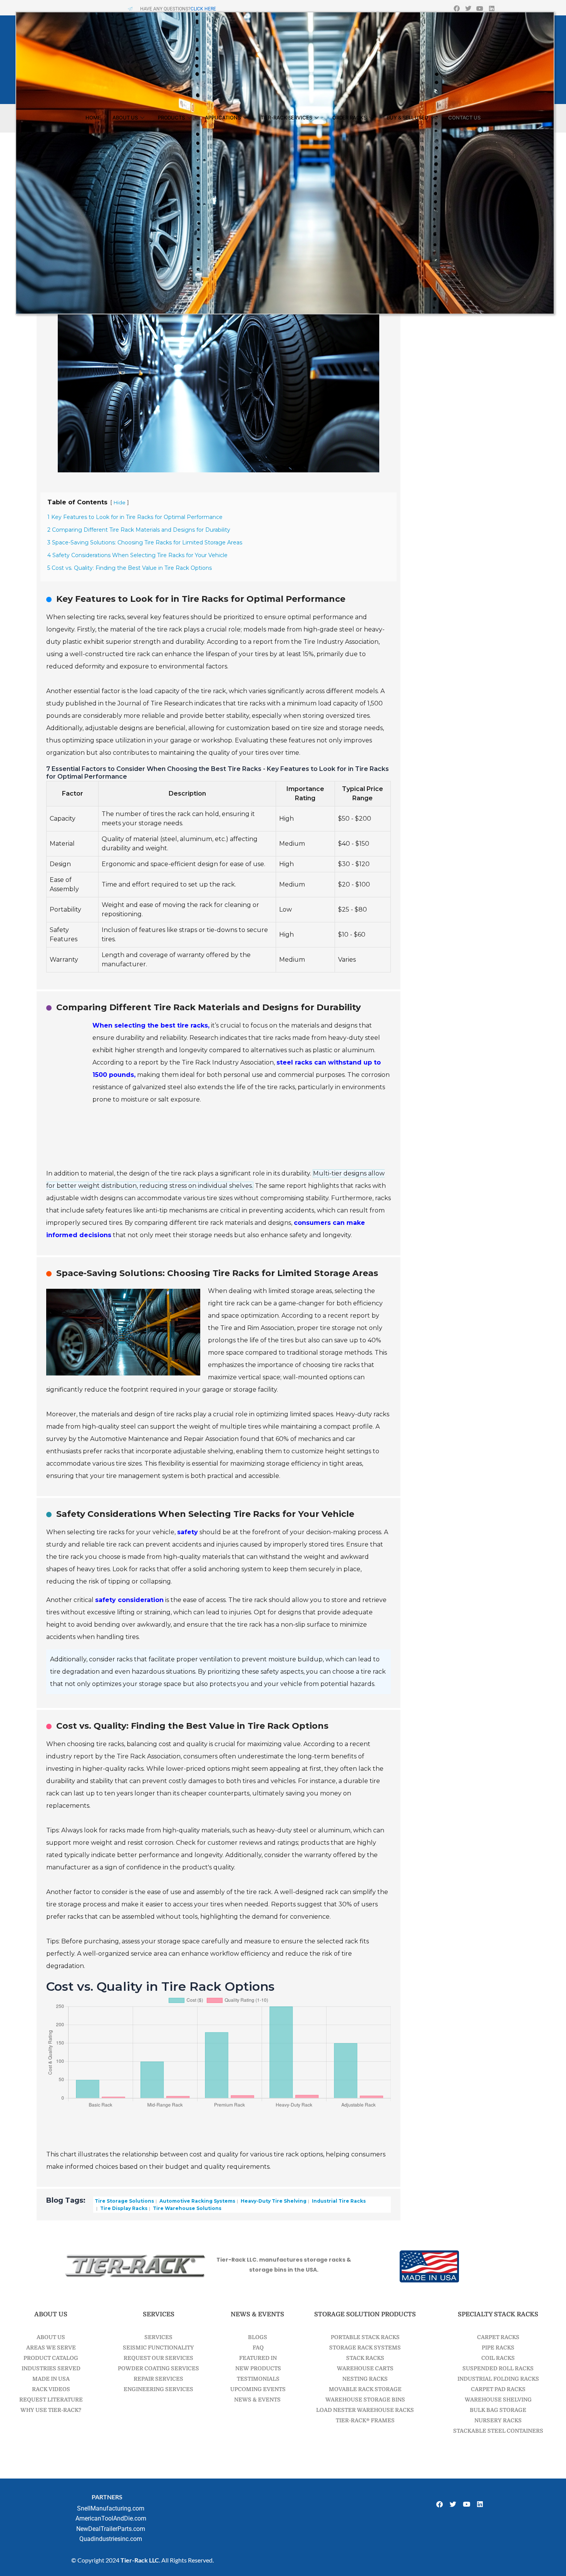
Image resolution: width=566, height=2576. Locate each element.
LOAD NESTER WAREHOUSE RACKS (365, 2410)
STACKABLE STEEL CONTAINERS (498, 2431)
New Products (258, 2368)
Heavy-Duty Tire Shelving (273, 2201)
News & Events (257, 2400)
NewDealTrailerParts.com (111, 2529)
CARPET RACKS (498, 2337)
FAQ (258, 2348)
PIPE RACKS (498, 2348)
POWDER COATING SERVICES (158, 2368)
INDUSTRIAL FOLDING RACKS (498, 2379)
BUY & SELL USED (408, 118)
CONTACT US (464, 118)
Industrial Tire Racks (338, 2201)
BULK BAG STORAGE (498, 2410)
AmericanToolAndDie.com (111, 2518)
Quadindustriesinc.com (111, 2539)
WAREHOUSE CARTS (365, 2368)
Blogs (258, 2337)
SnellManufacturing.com (111, 2508)
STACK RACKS (365, 2358)
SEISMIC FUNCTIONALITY (158, 2348)
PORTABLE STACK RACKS (365, 2337)
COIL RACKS (498, 2358)
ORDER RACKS (349, 118)
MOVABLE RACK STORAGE (365, 2389)
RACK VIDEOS (51, 2389)
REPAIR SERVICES (158, 2379)
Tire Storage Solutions (124, 2201)
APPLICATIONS (223, 118)
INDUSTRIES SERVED (51, 2368)
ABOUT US (125, 118)
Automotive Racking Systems (197, 2201)
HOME (93, 118)
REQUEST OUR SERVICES (158, 2358)
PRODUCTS (171, 118)
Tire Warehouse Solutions (187, 2208)
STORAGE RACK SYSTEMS (365, 2348)
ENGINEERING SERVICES (158, 2389)
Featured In (257, 2358)
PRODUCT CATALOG (51, 2358)
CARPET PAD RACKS (498, 2389)
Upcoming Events (257, 2389)
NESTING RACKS (365, 2379)
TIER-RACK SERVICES (286, 118)
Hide (120, 503)
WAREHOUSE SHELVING (498, 2400)
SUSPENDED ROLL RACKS (498, 2368)
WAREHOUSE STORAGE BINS (365, 2400)
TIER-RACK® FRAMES (365, 2420)
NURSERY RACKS (498, 2420)
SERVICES (158, 2337)
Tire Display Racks (123, 2208)
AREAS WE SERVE (51, 2348)
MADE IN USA (51, 2379)
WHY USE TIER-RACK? (51, 2410)
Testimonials (258, 2379)
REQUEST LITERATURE (51, 2400)
